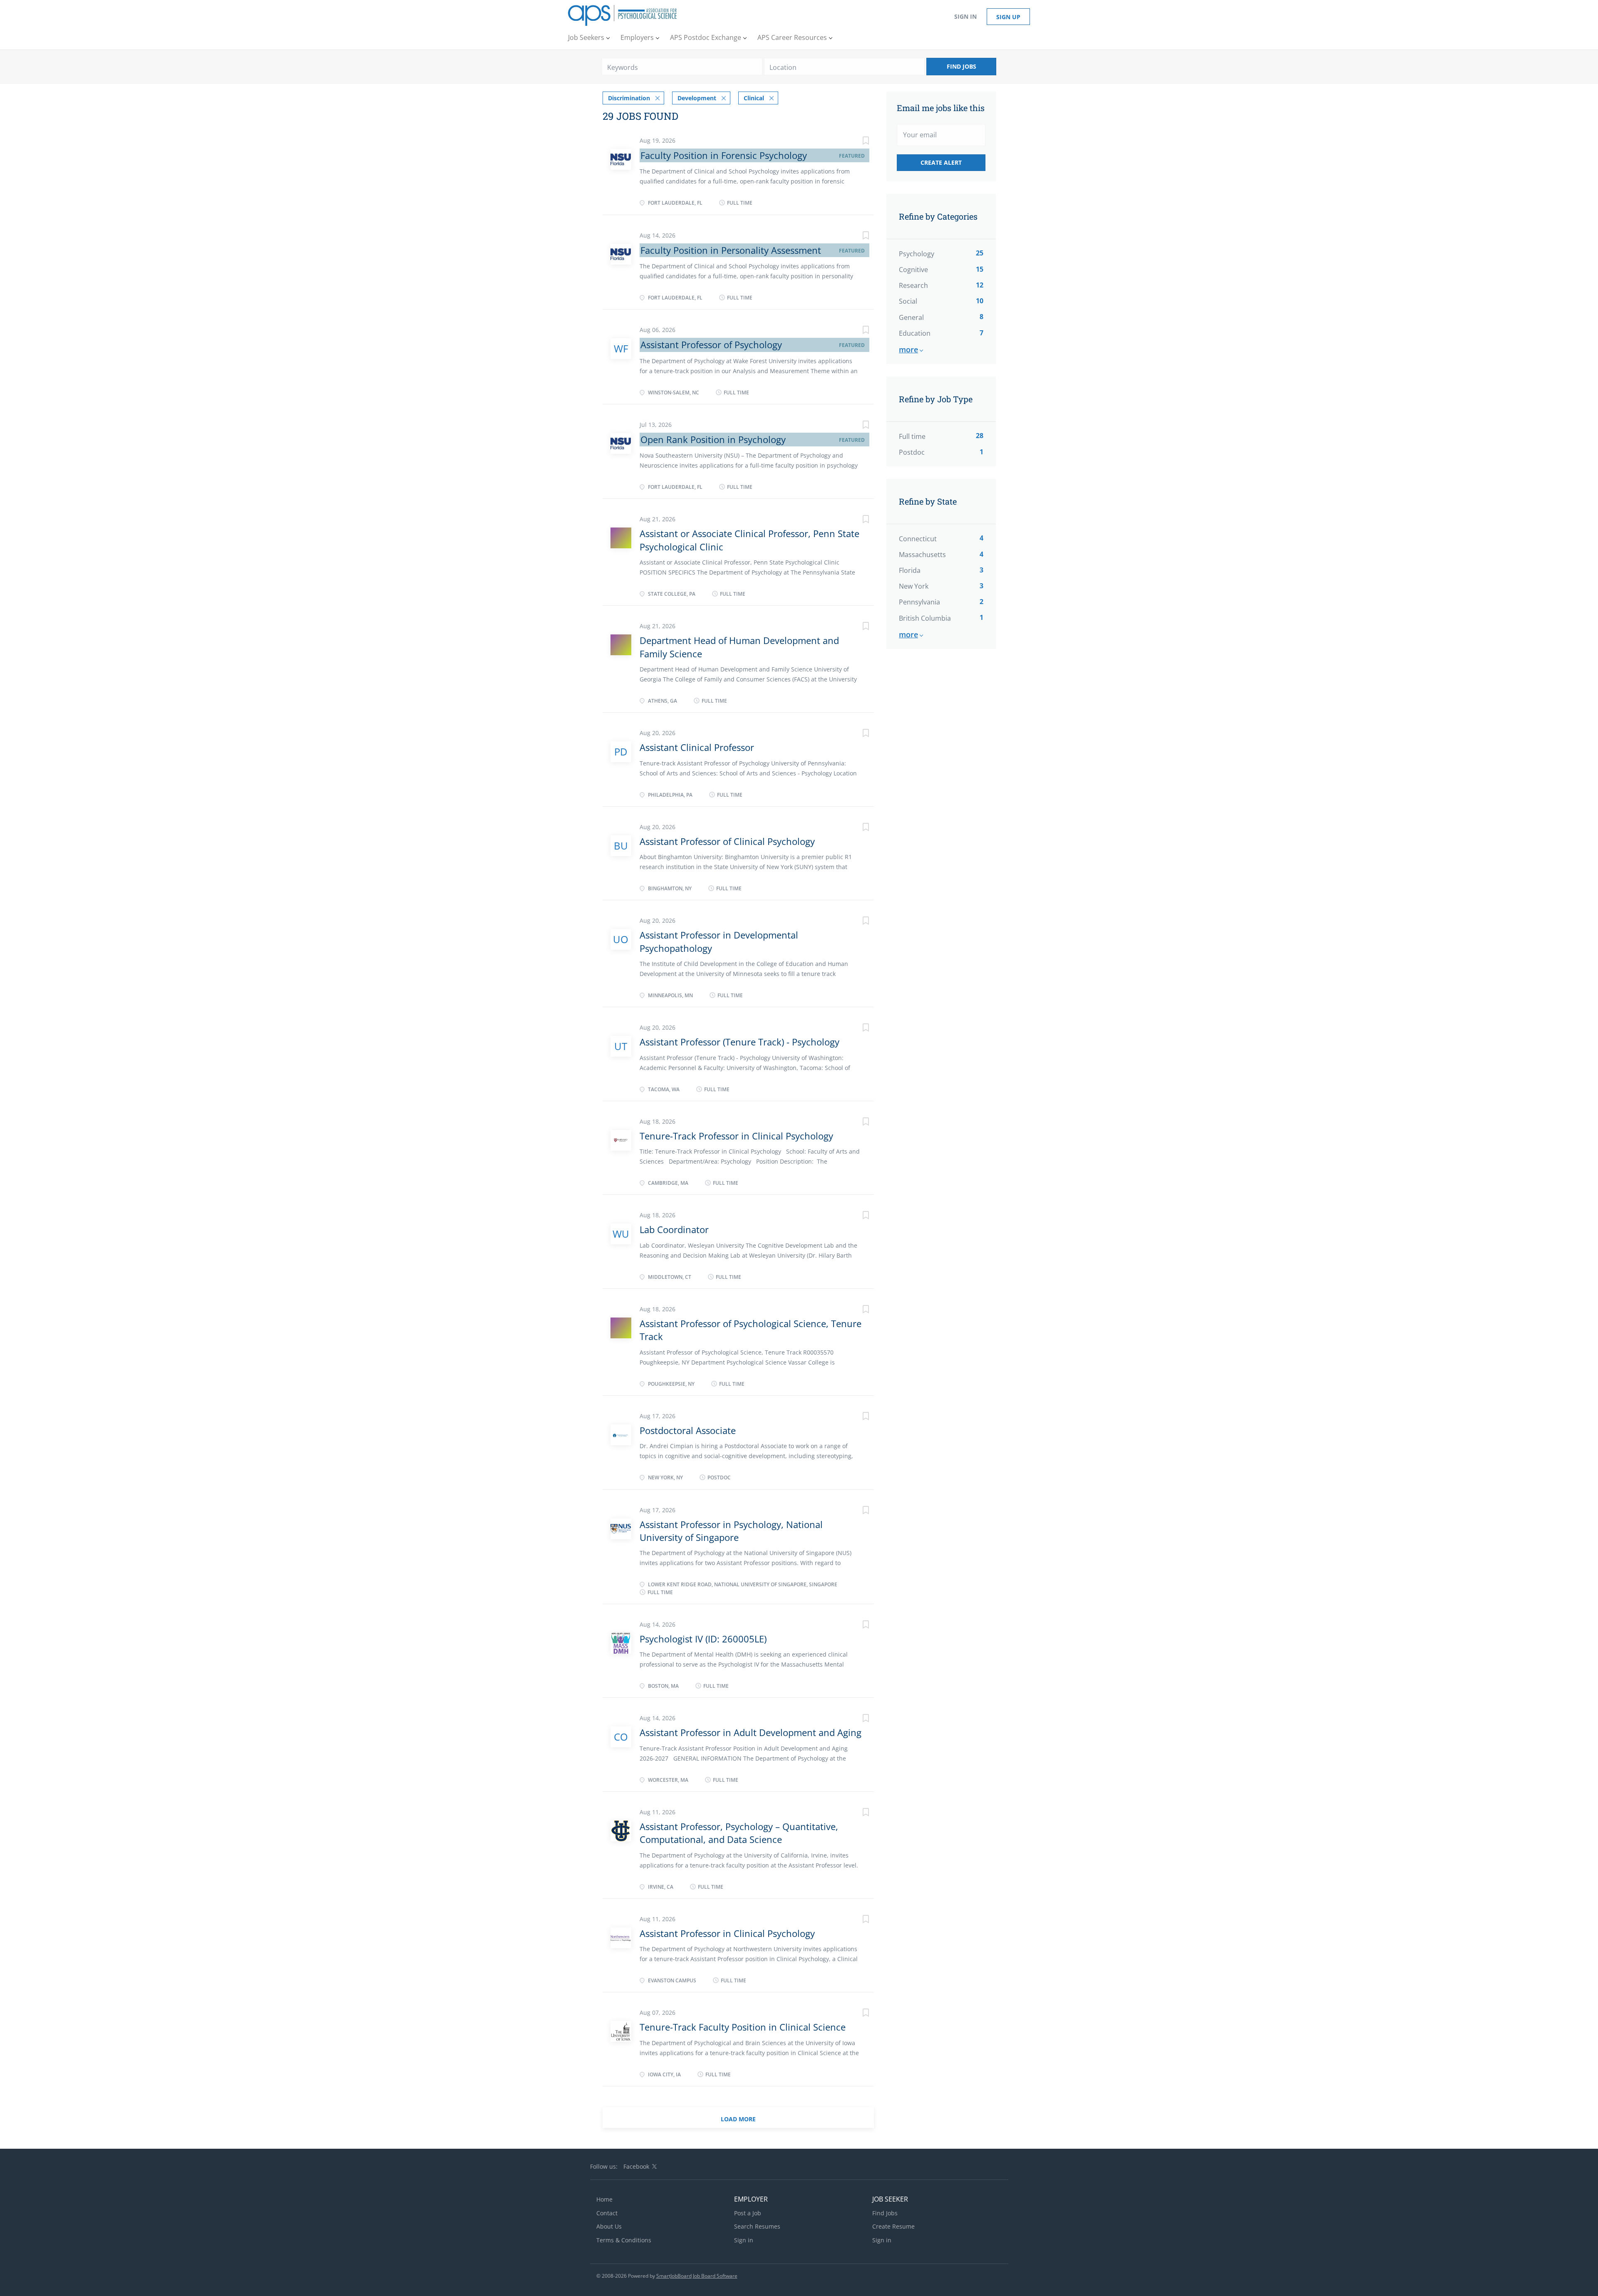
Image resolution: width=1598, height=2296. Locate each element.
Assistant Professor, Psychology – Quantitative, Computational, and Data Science (739, 1833)
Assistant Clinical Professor (697, 747)
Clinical (754, 98)
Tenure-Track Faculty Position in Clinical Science (743, 2027)
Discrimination (629, 98)
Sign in (965, 16)
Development (697, 98)
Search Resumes (757, 2226)
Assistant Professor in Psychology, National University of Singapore (731, 1531)
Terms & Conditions (624, 2240)
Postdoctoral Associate (688, 1430)
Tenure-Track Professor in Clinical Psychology (736, 1136)
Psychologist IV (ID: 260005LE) (703, 1639)
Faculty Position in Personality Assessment (731, 250)
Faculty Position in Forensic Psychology (724, 155)
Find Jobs (962, 66)
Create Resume (893, 2226)
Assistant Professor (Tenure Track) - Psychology (739, 1042)
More (908, 349)
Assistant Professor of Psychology (711, 344)
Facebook (636, 2166)
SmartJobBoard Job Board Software (697, 2276)
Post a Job (748, 2213)
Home (604, 2199)
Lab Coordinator (674, 1229)
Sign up (1008, 17)
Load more (738, 2119)
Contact (607, 2213)
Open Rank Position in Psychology (713, 439)
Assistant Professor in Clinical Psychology (727, 1933)
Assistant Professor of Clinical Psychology (727, 841)
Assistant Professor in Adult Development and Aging (751, 1732)
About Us (609, 2226)
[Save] (857, 142)
